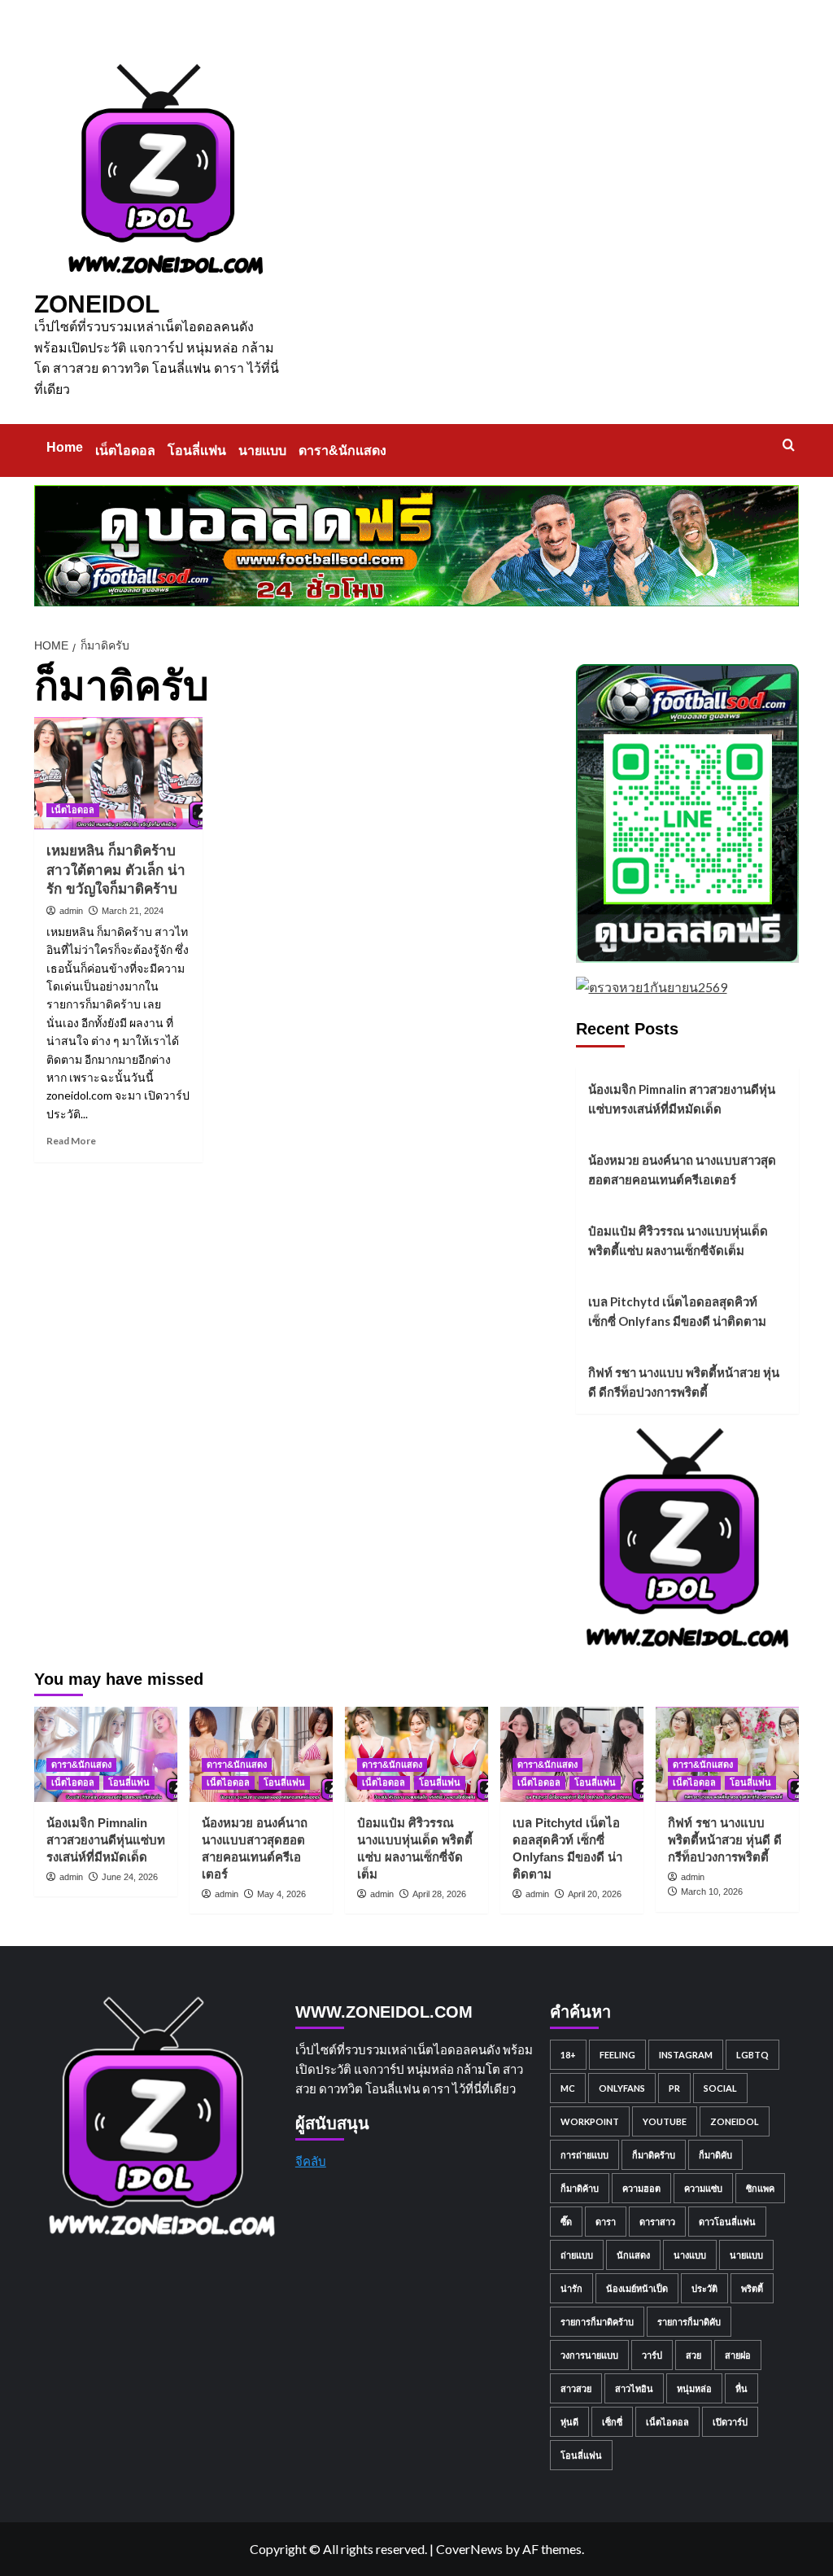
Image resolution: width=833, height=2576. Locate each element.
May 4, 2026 (281, 1894)
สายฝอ (738, 2355)
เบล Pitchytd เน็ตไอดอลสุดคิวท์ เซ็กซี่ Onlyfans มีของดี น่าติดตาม (677, 1311)
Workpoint (590, 2121)
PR (674, 2088)
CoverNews (469, 2549)
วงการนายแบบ (589, 2355)
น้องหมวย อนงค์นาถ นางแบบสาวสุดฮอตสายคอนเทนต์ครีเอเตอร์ (682, 1170)
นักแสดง (633, 2255)
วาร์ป (652, 2355)
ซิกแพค (760, 2188)
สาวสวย (576, 2388)
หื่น (741, 2388)
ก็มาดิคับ (715, 2155)
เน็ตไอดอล (125, 450)
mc (568, 2088)
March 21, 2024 (133, 911)
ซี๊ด (566, 2222)
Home (65, 447)
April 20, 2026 (595, 1894)
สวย (693, 2355)
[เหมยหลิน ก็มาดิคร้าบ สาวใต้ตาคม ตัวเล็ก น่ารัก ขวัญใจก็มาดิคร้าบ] (118, 773)
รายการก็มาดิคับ (689, 2322)
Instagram (686, 2055)
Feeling (617, 2055)
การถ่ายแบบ (584, 2155)
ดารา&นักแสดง (342, 450)
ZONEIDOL (97, 304)
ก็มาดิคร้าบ (654, 2155)
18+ (568, 2055)
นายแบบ (262, 450)
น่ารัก (571, 2288)
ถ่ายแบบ (577, 2255)
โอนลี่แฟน (197, 450)
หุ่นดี (569, 2422)
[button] (789, 445)
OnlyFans (622, 2088)
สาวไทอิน (634, 2388)
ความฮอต (641, 2188)
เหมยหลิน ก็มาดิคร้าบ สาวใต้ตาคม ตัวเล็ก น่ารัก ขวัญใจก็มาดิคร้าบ (116, 870)
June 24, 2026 (130, 1877)
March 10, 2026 (712, 1892)
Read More (71, 1141)
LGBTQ (752, 2055)
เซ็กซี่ (612, 2422)
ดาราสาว (657, 2222)
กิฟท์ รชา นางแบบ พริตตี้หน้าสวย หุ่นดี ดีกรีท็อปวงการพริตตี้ (684, 1382)
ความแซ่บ (703, 2188)
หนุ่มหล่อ (694, 2388)
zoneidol (735, 2121)
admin (71, 911)
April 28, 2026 (439, 1894)
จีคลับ (311, 2161)
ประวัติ (704, 2288)
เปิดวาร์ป (730, 2422)
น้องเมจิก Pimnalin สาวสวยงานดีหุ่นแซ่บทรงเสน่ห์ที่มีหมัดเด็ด (682, 1099)
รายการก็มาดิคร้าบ (597, 2322)
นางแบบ (690, 2255)
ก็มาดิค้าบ (580, 2188)
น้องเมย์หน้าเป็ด (637, 2288)
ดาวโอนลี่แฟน (727, 2222)
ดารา (606, 2222)
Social (720, 2088)
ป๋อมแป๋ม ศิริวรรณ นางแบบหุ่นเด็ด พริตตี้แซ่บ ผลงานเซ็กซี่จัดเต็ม (678, 1240)
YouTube (665, 2121)
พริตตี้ (752, 2288)
